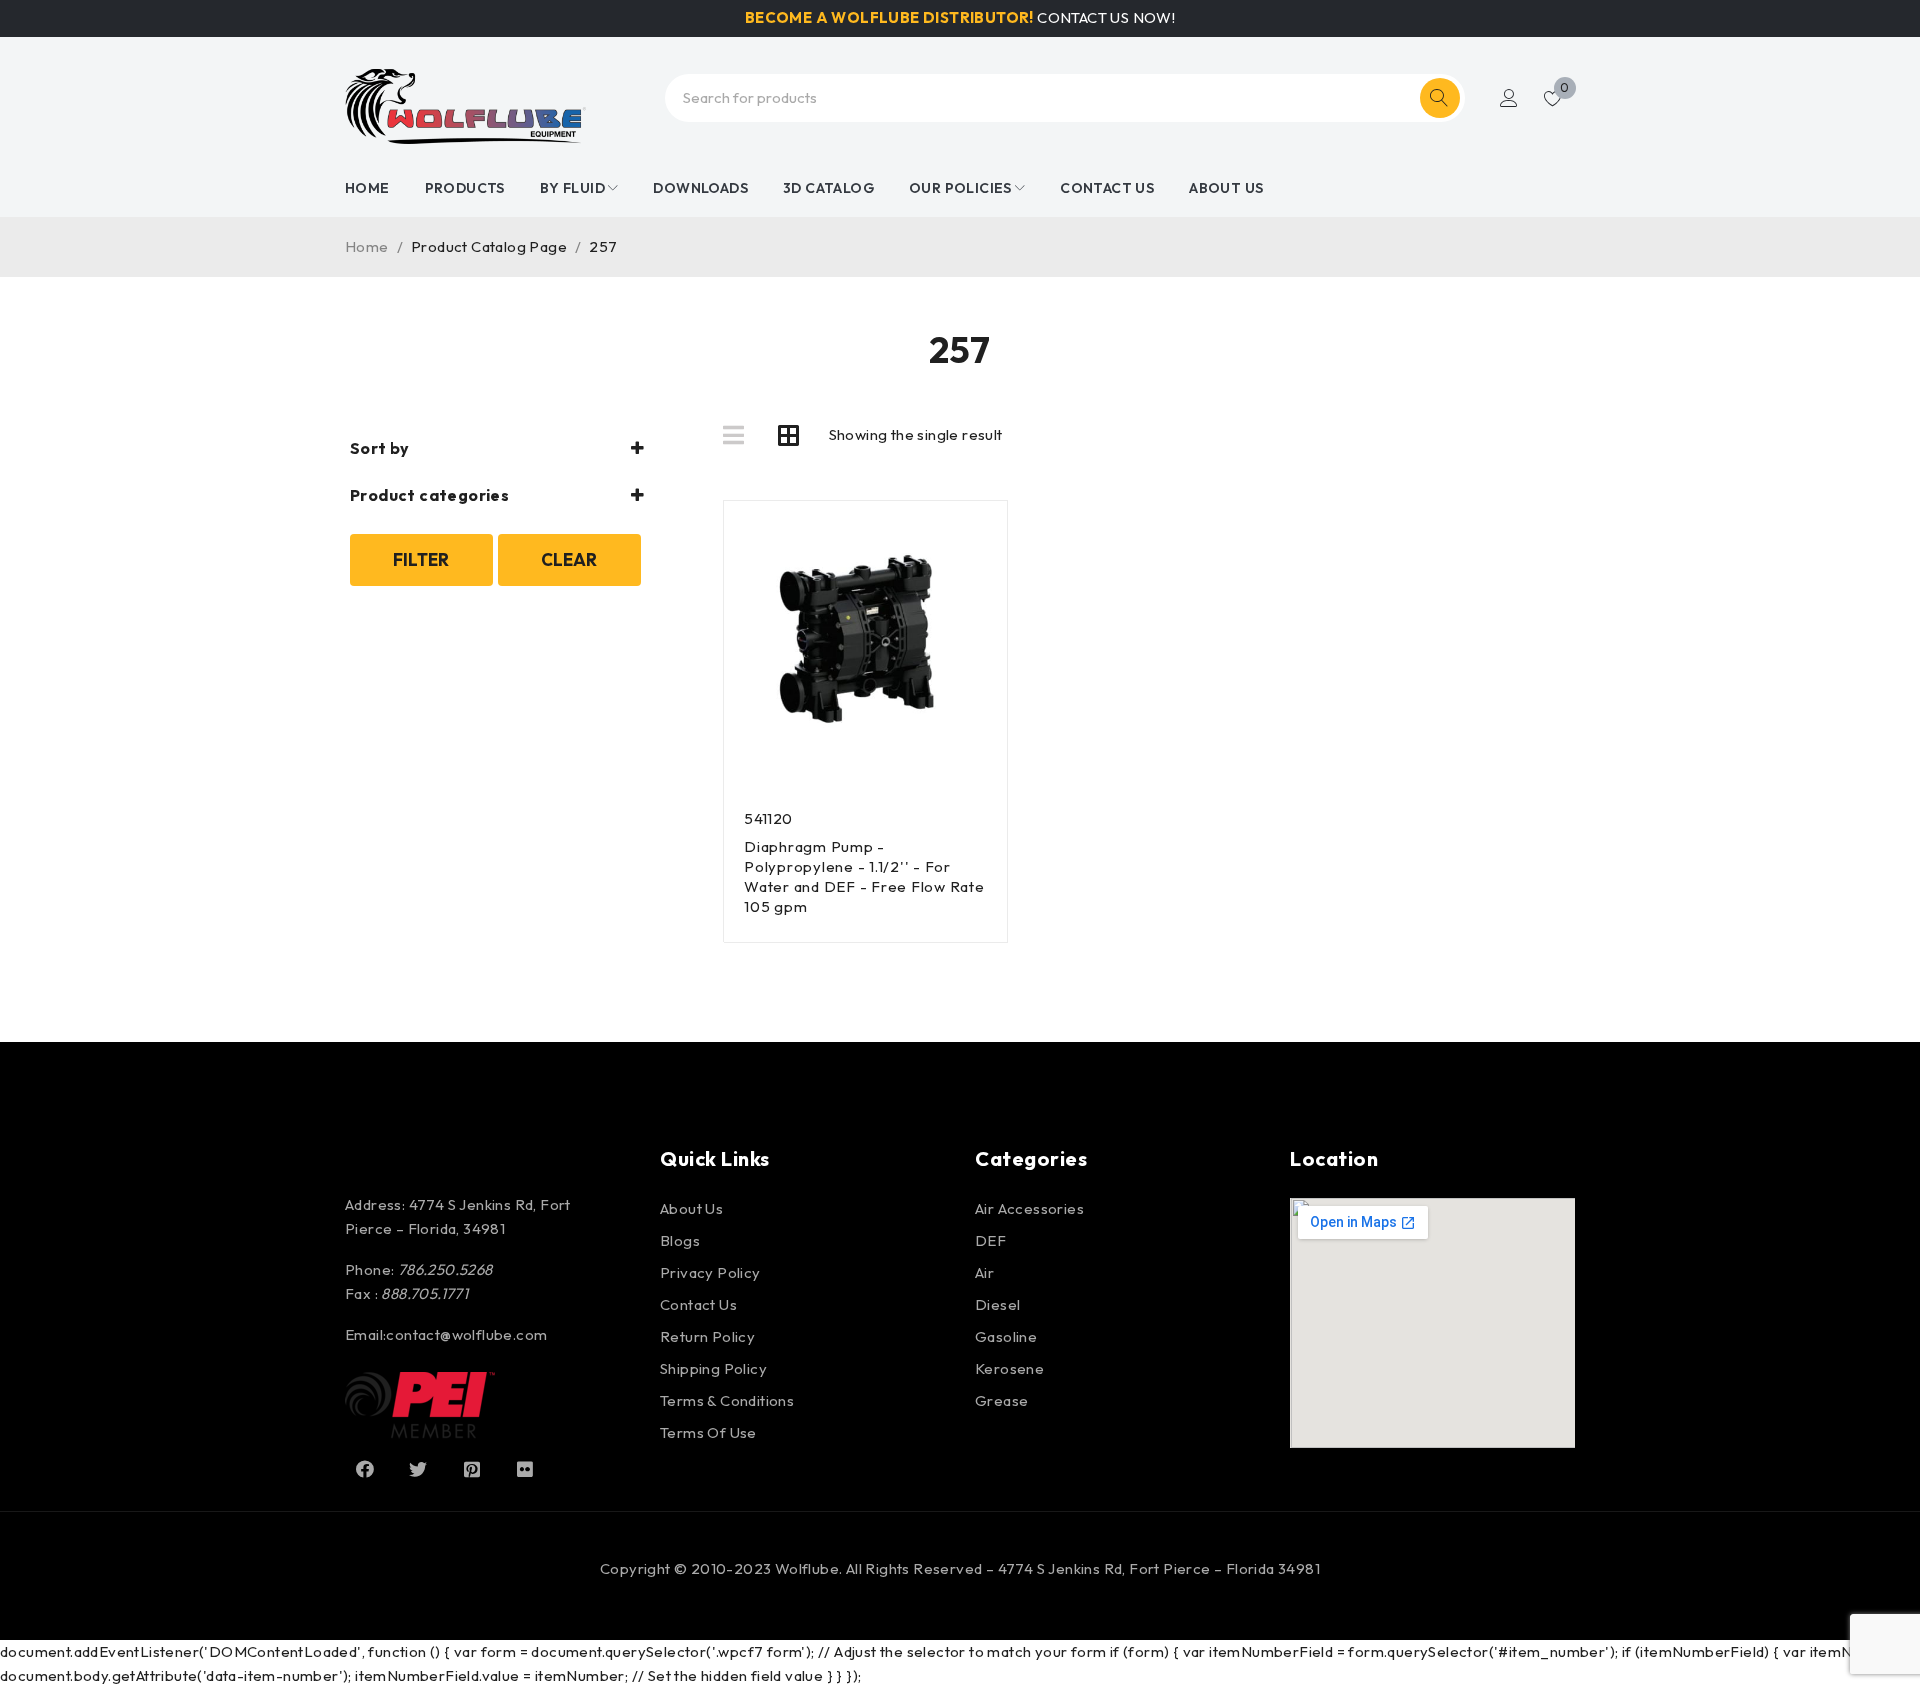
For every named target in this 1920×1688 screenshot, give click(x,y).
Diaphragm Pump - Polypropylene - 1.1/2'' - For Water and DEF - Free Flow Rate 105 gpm (864, 876)
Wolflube (807, 1568)
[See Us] (472, 1469)
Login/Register (1509, 98)
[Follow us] (418, 1469)
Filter (421, 559)
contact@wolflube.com (466, 1334)
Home (367, 246)
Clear (569, 559)
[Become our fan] (365, 1469)
